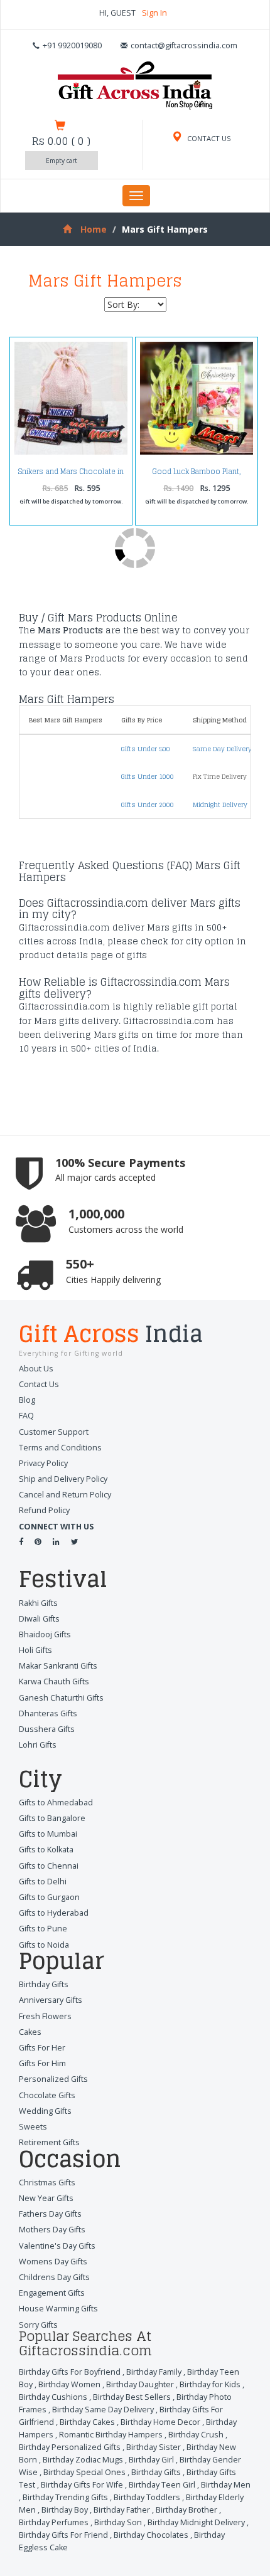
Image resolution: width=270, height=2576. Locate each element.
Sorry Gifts (38, 2325)
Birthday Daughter (140, 2384)
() (61, 141)
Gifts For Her (42, 2048)
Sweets (33, 2127)
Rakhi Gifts (38, 1603)
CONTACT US (208, 138)
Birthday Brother (186, 2510)
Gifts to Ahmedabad (56, 1803)
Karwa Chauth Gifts (54, 1681)
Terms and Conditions (60, 1448)
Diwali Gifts (39, 1619)
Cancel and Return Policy (65, 1495)
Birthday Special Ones (84, 2472)
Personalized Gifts (53, 2079)
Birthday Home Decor (160, 2422)
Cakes (30, 2032)
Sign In (154, 13)
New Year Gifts (46, 2198)
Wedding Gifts (45, 2111)
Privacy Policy (43, 1463)
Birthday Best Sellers (132, 2397)
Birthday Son (118, 2522)
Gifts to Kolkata (46, 1850)
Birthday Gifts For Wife (82, 2485)
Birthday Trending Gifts (65, 2497)
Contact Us (39, 1384)
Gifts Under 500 (146, 749)
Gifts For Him (42, 2063)
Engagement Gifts (52, 2293)
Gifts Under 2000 (148, 805)
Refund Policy (44, 1510)
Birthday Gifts (44, 1984)
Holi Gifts (35, 1650)
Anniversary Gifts (51, 2000)
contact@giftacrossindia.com (184, 45)
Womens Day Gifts (53, 2262)
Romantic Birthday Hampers (111, 2435)
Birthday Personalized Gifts (70, 2447)
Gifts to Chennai (49, 1866)
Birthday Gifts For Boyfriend (70, 2372)
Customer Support (54, 1432)
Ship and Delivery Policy (63, 1479)
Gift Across (111, 1336)
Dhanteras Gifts (48, 1713)
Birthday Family (154, 2372)
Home (94, 229)
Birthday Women (69, 2384)
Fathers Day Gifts (50, 2214)
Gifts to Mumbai (48, 1834)
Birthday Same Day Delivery (103, 2410)
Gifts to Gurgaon (49, 1897)
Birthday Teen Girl (162, 2485)
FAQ (26, 1416)
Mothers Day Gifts (52, 2230)
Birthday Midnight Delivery (196, 2522)
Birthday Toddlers (147, 2497)
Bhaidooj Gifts (45, 1634)
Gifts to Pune (43, 1929)
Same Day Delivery (222, 749)
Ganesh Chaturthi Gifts (61, 1698)
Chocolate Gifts (47, 2095)
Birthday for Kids (210, 2384)
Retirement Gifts (49, 2142)
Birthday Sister (154, 2447)
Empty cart (62, 161)
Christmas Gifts (47, 2183)
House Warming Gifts (58, 2309)
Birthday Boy (65, 2510)
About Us (36, 1369)
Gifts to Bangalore (52, 1818)
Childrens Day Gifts (54, 2277)
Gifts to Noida (44, 1945)
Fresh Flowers (45, 2016)
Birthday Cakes (87, 2422)
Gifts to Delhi (43, 1882)
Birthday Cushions (53, 2397)
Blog (27, 1400)
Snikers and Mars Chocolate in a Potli (71, 475)
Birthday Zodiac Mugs (83, 2460)
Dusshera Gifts (47, 1729)
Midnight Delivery (220, 805)
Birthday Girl (151, 2460)
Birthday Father (122, 2510)
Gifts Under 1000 (148, 776)
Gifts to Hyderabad (54, 1913)
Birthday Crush (196, 2435)
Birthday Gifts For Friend (63, 2535)
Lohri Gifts (38, 1745)
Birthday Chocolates (151, 2535)
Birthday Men (226, 2485)
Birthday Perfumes (54, 2522)
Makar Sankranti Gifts (58, 1666)
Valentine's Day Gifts (57, 2246)
